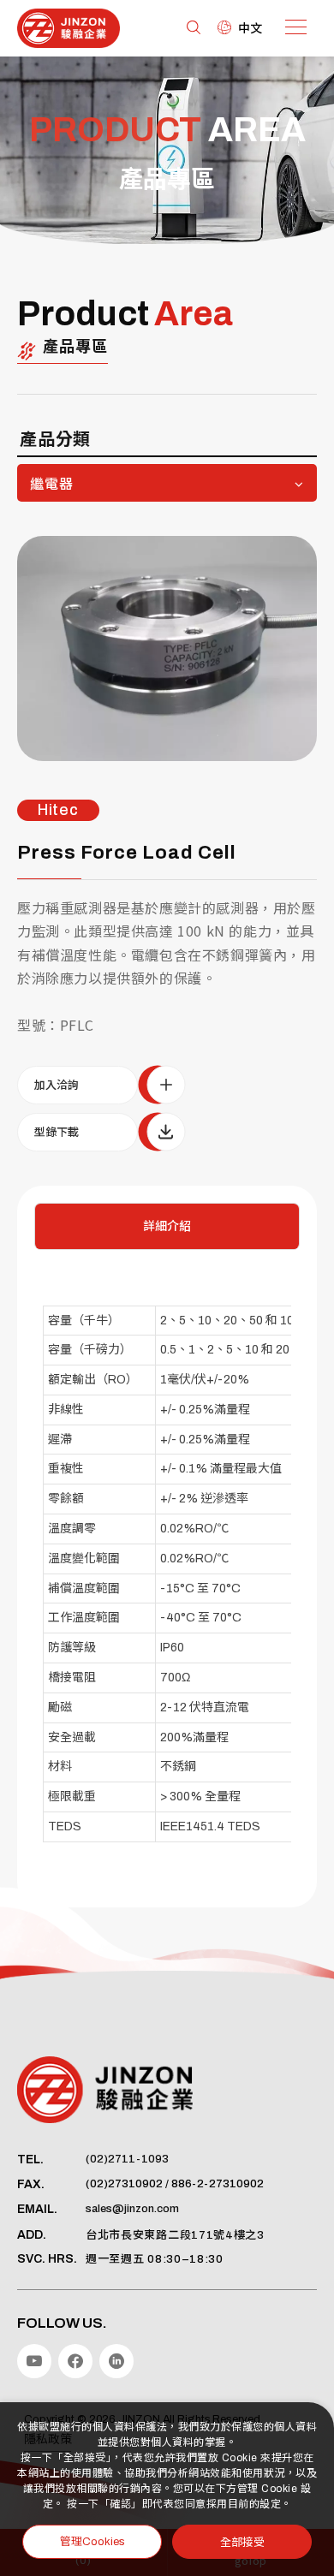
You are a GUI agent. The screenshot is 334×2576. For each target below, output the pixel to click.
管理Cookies (92, 2542)
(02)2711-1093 (127, 2159)
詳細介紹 (167, 1226)
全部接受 (242, 2541)
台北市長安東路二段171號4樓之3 (175, 2235)
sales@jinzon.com (132, 2209)
